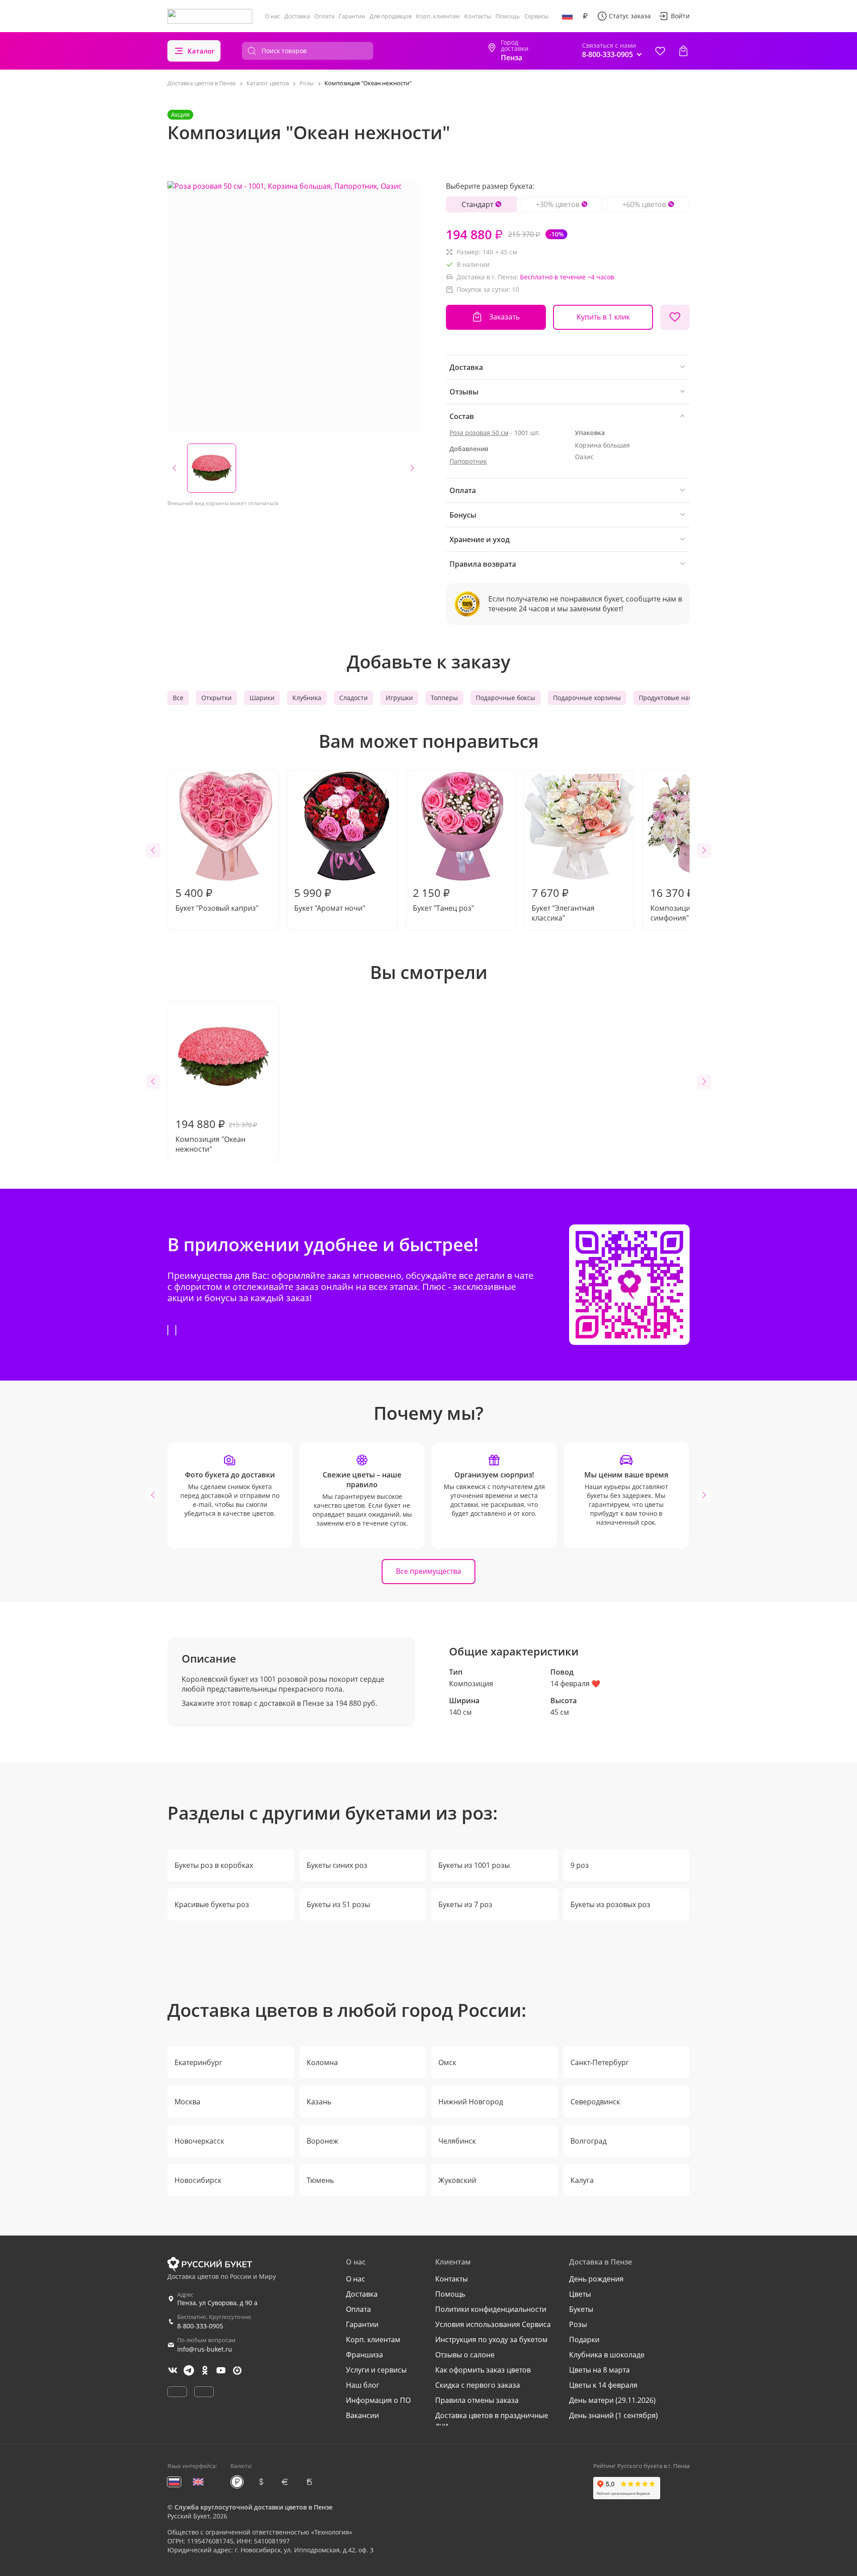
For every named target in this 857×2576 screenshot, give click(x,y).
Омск (447, 2062)
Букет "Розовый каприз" (217, 899)
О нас (272, 16)
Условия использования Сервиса (493, 2324)
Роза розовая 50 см (479, 433)
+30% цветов (557, 204)
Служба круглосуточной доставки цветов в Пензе (254, 2507)
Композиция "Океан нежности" (216, 1135)
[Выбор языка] (567, 16)
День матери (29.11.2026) (612, 2400)
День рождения (596, 2279)
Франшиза (364, 2355)
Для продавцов (391, 16)
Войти (680, 16)
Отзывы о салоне (465, 2355)
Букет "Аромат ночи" (330, 899)
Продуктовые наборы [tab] (672, 698)
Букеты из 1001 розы (474, 1865)
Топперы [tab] (444, 698)
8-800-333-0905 (200, 2326)
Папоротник (468, 461)
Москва (187, 2102)
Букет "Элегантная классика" (563, 904)
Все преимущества (428, 1571)
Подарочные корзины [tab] (587, 698)
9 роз (580, 1865)
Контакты (478, 16)
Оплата (324, 16)
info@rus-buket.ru (205, 2349)
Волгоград (589, 2141)
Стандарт (477, 204)
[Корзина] (683, 51)
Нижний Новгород (471, 2102)
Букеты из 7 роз (465, 1904)
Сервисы (537, 16)
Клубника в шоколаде (607, 2355)
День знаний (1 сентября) (614, 2415)
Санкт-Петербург (600, 2062)
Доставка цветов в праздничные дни (492, 2420)
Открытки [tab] (216, 698)
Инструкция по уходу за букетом (491, 2340)
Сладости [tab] (354, 698)
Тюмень (320, 2180)
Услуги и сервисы (376, 2370)
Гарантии (352, 16)
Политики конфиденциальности (491, 2309)
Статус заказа (630, 16)
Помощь (508, 16)
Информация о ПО (378, 2400)
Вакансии (362, 2415)
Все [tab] (178, 698)
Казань (319, 2102)
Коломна (322, 2062)
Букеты (581, 2309)
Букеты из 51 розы (338, 1904)
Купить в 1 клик (603, 317)
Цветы (580, 2294)
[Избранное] (660, 51)
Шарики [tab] (262, 698)
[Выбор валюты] (585, 16)
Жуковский (457, 2180)
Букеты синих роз (337, 1865)
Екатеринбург (198, 2062)
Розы (578, 2324)
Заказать (504, 317)
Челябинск (457, 2141)
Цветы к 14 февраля (603, 2385)
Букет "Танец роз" (443, 899)
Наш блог (363, 2385)
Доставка (297, 16)
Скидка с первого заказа (478, 2385)
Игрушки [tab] (399, 698)
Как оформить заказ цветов (483, 2370)
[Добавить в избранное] (675, 317)
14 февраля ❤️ (575, 1684)
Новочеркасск (199, 2141)
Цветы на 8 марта (599, 2370)
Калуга (582, 2180)
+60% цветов (644, 204)
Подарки (584, 2340)
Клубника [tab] (307, 698)
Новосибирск (198, 2180)
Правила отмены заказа (477, 2400)
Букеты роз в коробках (214, 1865)
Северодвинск (595, 2102)
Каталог (201, 51)
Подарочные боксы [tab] (505, 698)
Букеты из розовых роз (610, 1904)
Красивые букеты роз (212, 1904)
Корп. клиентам (438, 16)
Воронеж (322, 2141)
